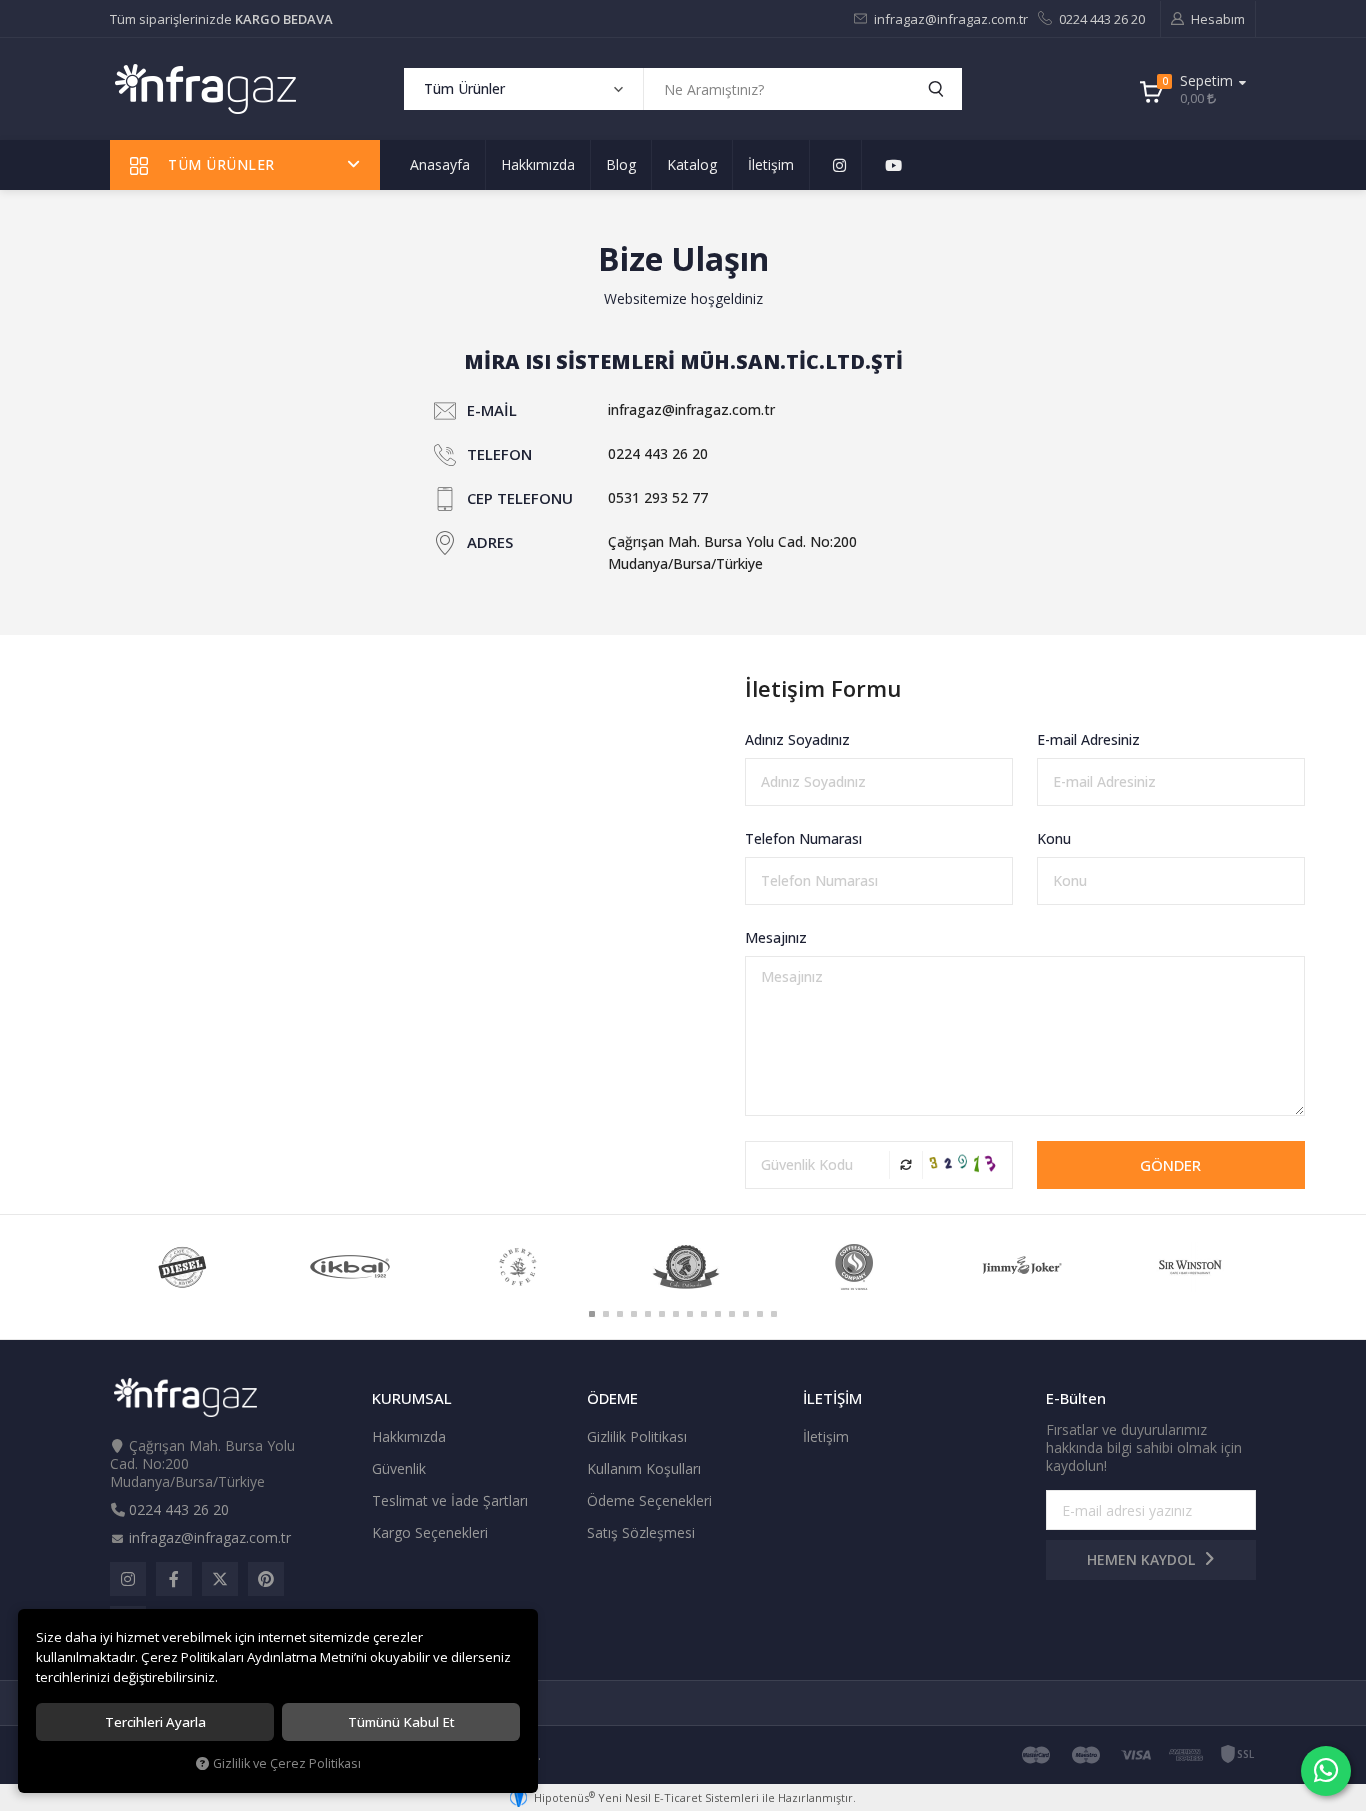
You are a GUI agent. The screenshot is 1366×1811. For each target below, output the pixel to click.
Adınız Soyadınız (797, 739)
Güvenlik (399, 1468)
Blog (621, 164)
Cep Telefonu (520, 498)
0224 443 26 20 (1100, 19)
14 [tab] (774, 1314)
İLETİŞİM (832, 1398)
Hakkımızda (538, 164)
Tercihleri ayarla (155, 1722)
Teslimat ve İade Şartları (450, 1500)
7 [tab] (676, 1314)
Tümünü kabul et (401, 1722)
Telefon (499, 454)
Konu (1054, 838)
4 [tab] (634, 1314)
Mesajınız (776, 937)
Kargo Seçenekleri (430, 1532)
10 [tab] (718, 1314)
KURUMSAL (412, 1398)
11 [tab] (732, 1314)
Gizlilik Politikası (637, 1436)
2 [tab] (606, 1314)
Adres (490, 542)
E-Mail (492, 410)
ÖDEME (612, 1398)
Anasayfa (440, 164)
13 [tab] (760, 1314)
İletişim (771, 164)
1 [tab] (592, 1314)
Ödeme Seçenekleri (649, 1500)
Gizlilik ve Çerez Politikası (287, 1763)
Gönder (1170, 1165)
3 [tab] (620, 1314)
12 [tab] (746, 1314)
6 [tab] (662, 1314)
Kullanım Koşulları (644, 1468)
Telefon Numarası (803, 838)
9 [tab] (704, 1314)
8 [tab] (690, 1314)
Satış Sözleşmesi (641, 1532)
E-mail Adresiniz (1088, 739)
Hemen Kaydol (1143, 1559)
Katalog (692, 164)
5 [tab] (648, 1314)
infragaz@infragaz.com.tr (949, 19)
